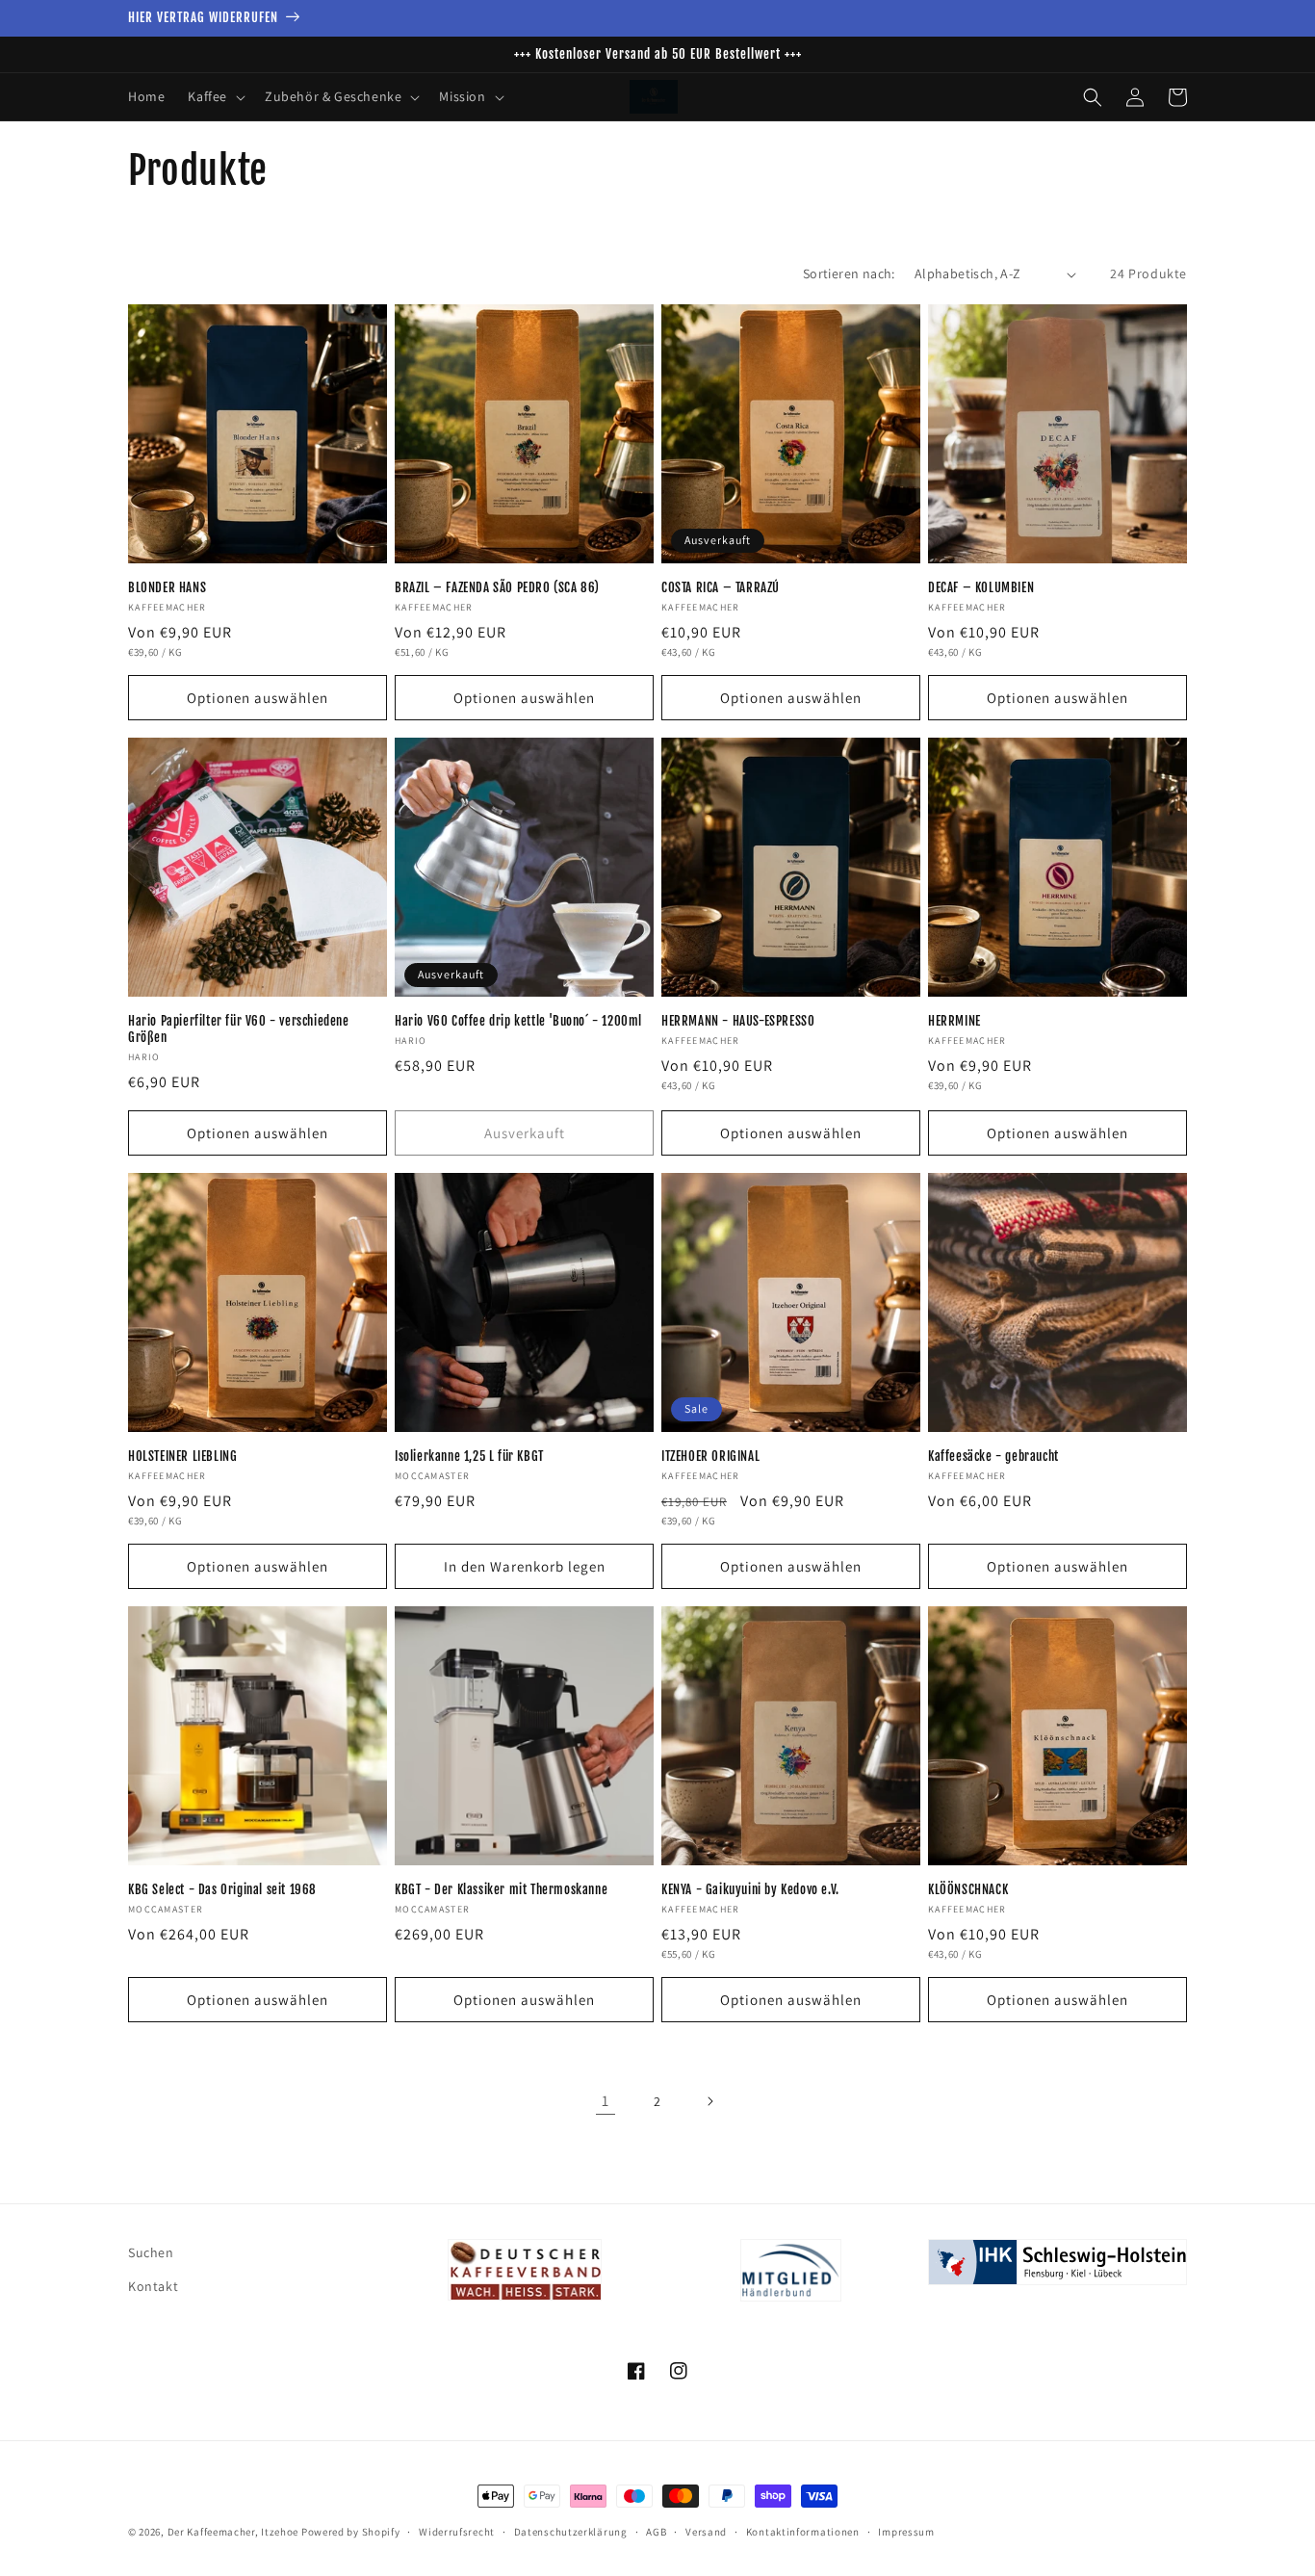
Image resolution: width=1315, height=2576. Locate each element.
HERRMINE (954, 1021)
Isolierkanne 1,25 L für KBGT (469, 1456)
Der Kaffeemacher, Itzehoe (233, 2532)
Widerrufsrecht (457, 2532)
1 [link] (606, 2101)
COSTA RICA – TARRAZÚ (721, 587)
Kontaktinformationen (803, 2532)
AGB (656, 2532)
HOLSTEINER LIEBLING (182, 1456)
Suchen (151, 2252)
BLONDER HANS (167, 587)
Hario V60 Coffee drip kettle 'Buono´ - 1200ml (518, 1021)
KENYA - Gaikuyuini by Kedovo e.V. (750, 1889)
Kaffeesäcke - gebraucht (993, 1456)
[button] (215, 96)
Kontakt (153, 2286)
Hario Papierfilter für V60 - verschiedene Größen (239, 1029)
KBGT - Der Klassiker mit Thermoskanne (501, 1889)
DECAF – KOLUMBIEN (981, 587)
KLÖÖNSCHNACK (968, 1889)
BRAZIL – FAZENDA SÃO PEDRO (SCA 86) (497, 587)
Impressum (906, 2532)
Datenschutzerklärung (571, 2532)
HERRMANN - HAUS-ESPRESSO (738, 1021)
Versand (706, 2532)
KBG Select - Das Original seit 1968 (222, 1889)
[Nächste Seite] (709, 2101)
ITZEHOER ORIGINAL (710, 1456)
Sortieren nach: (849, 273)
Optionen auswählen (258, 698)
